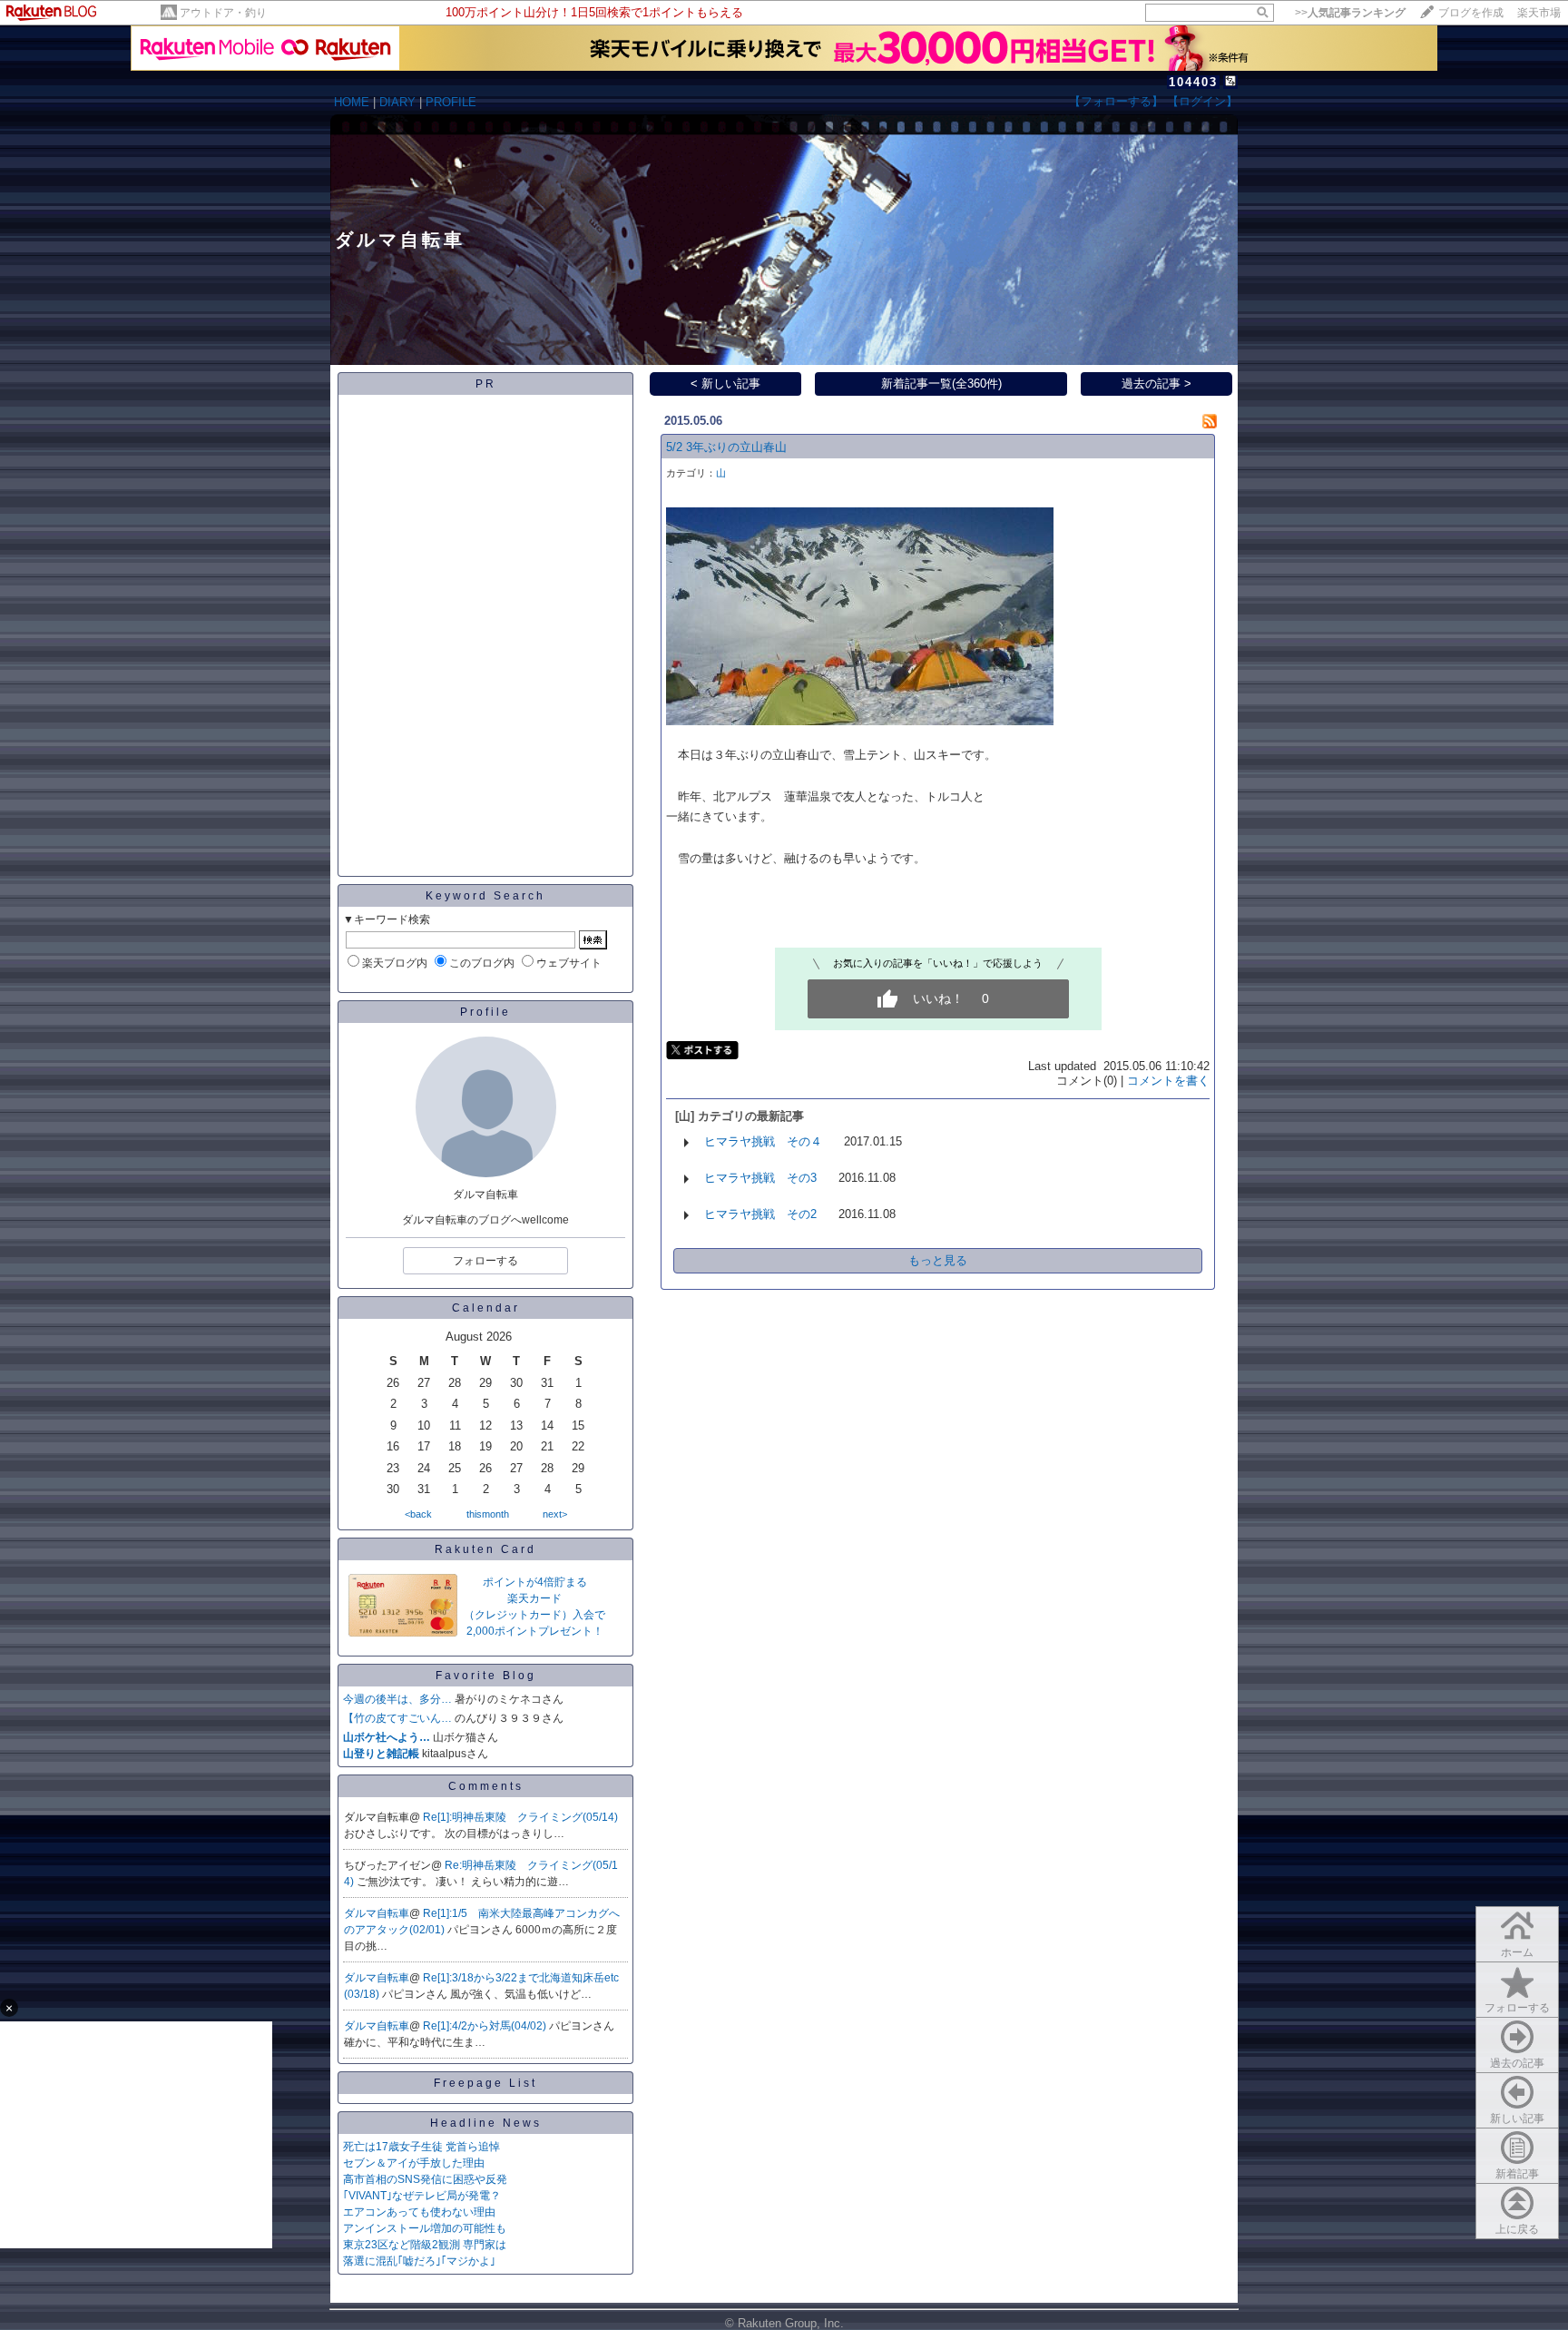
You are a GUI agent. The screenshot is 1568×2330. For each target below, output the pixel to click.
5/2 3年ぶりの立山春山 (726, 447)
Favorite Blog (486, 1676)
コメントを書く (1168, 1081)
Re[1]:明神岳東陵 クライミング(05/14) (520, 1817)
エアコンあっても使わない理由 (419, 2212)
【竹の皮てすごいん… (397, 1718)
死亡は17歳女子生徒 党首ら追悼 (421, 2147)
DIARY (397, 102)
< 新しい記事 (725, 383)
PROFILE (451, 102)
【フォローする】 (1116, 101)
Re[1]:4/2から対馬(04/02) (486, 2026)
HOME (352, 102)
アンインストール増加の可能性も (425, 2228)
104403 (1193, 82)
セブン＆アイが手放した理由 (414, 2163)
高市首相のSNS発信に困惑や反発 (425, 2179)
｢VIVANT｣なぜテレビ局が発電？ (422, 2196)
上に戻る (1517, 2229)
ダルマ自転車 (377, 1913)
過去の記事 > (1156, 383)
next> (555, 1514)
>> (1350, 13)
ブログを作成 (1471, 13)
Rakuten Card (485, 1549)
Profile (485, 1012)
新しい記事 (1517, 2119)
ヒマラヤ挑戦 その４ (763, 1141)
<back (418, 1514)
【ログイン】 (1202, 101)
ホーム (1517, 1952)
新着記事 (1517, 2174)
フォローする (1517, 2008)
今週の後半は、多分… (397, 1699)
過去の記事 (1517, 2063)
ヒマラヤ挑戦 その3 (760, 1178)
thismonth (488, 1514)
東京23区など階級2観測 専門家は (425, 2245)
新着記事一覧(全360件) (941, 383)
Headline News (486, 2123)
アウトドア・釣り (223, 13)
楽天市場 (1539, 13)
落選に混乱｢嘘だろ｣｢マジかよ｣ (419, 2261)
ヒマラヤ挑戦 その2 (760, 1214)
